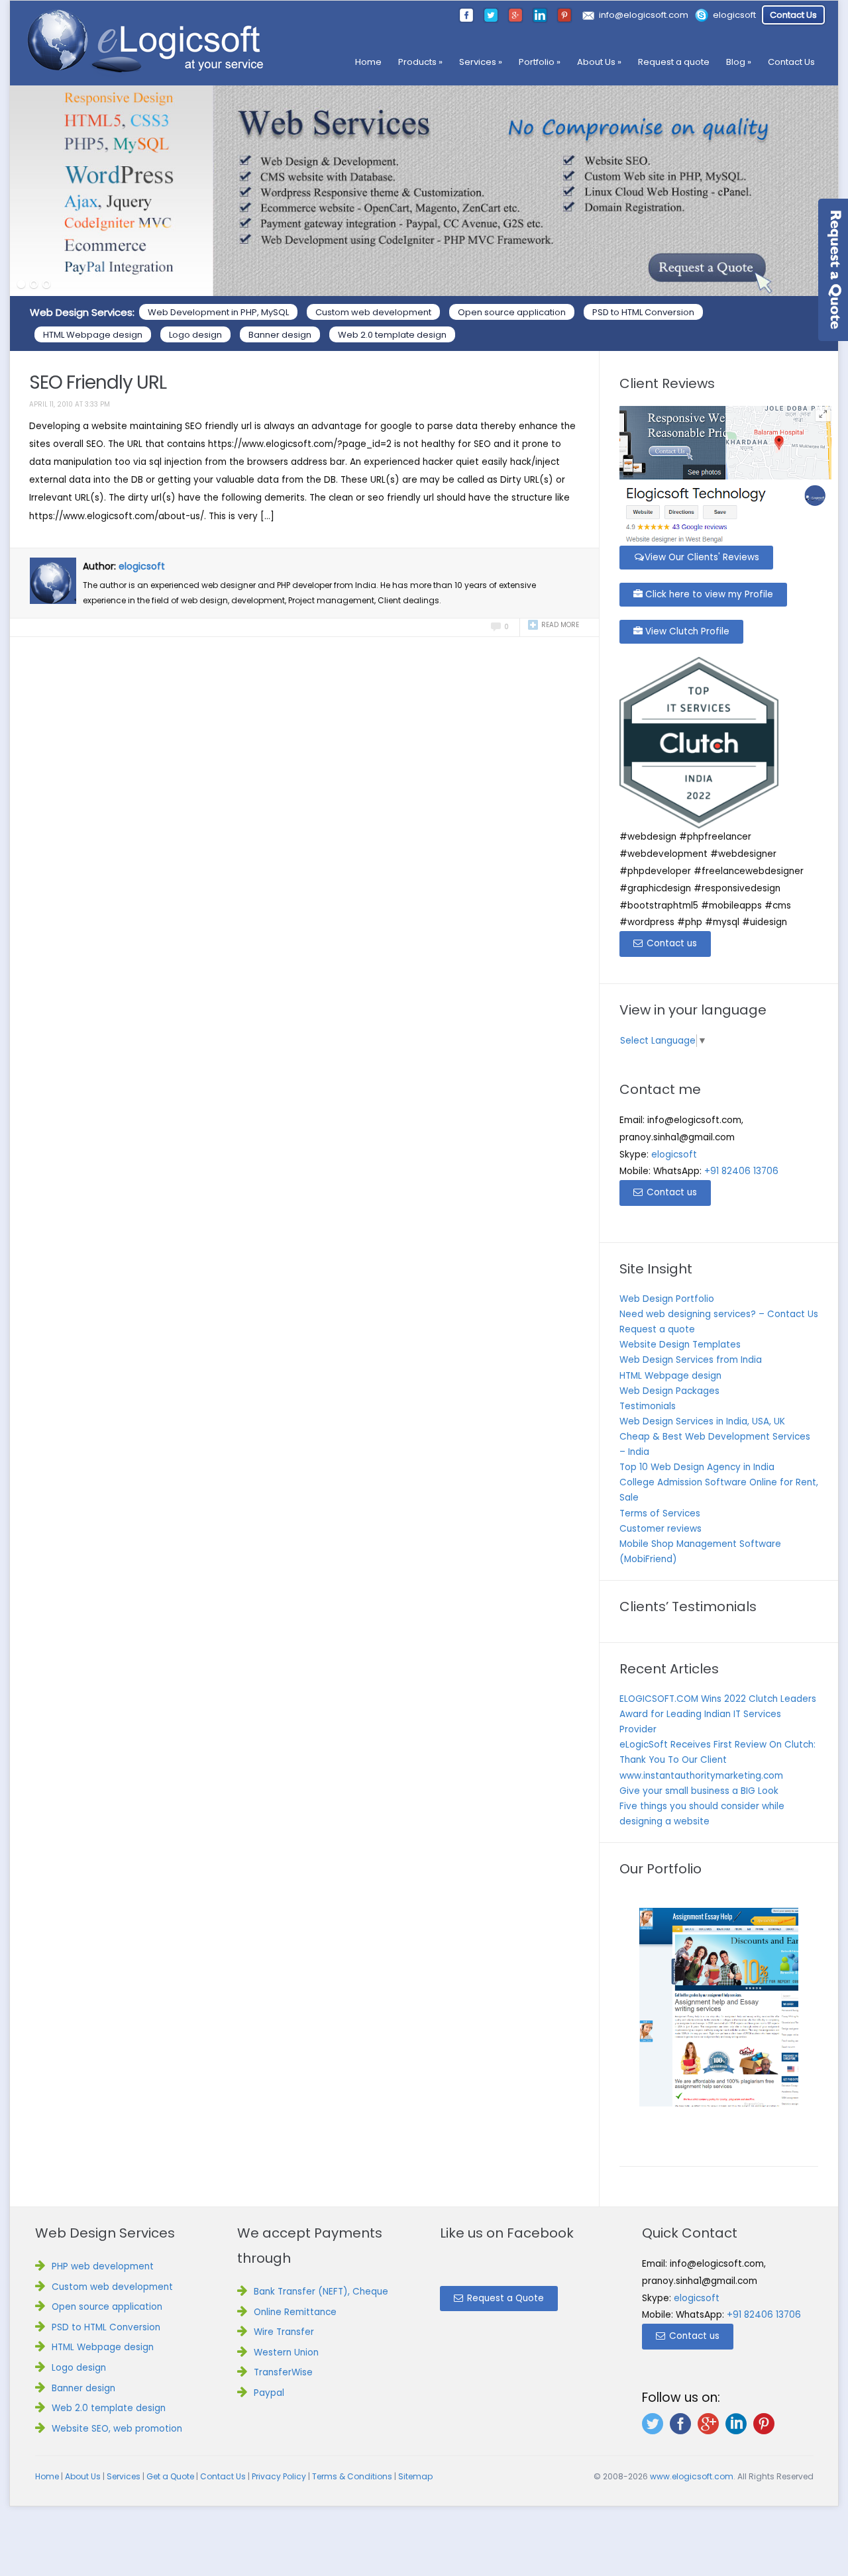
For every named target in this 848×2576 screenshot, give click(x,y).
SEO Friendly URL (98, 382)
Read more (560, 625)
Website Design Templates (680, 1345)
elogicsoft (734, 15)
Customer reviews (661, 1529)
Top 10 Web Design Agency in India (697, 1467)
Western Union (286, 2353)
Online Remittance (295, 2312)
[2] (34, 285)
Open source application (512, 312)
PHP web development (103, 2266)
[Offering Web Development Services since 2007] (146, 42)
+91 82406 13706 (741, 1171)
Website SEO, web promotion (117, 2429)
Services (481, 62)
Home (368, 62)
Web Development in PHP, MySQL (218, 312)
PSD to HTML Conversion (643, 312)
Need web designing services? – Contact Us (719, 1314)
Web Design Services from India (691, 1360)
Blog (739, 62)
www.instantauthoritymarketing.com (701, 1776)
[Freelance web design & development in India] (424, 191)
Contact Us (793, 15)
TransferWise (283, 2372)
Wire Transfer (284, 2332)
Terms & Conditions (352, 2476)
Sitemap (415, 2476)
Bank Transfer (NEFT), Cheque (321, 2292)
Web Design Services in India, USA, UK (702, 1421)
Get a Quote (170, 2476)
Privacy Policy (279, 2476)
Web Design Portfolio (667, 1299)
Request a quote (674, 62)
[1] (21, 285)
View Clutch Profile (686, 631)
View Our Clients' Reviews (702, 557)
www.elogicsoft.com (692, 2476)
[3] (46, 285)
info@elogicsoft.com (644, 15)
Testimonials (648, 1406)
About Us (599, 62)
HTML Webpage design (93, 335)
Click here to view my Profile (708, 594)
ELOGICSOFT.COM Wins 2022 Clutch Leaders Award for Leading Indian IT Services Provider (718, 1714)
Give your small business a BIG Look (699, 1791)
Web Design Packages (669, 1391)
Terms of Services (660, 1513)
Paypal (269, 2393)
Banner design (280, 335)
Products (420, 62)
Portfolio (540, 62)
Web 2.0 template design (392, 335)
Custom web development (373, 312)
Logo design (195, 335)
